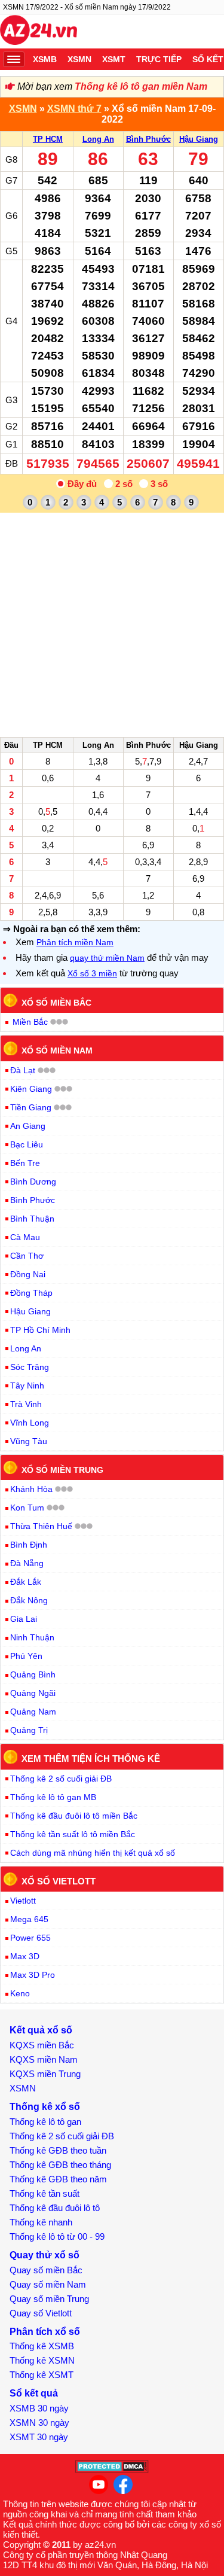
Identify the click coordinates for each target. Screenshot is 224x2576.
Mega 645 (29, 1919)
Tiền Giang (31, 1107)
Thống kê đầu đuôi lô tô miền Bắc (74, 1816)
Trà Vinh (26, 1404)
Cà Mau (25, 1237)
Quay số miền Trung (49, 2299)
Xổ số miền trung (62, 1469)
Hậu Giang (199, 139)
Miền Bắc (30, 1022)
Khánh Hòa (31, 1489)
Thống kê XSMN (42, 2360)
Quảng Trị (29, 1730)
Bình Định (29, 1545)
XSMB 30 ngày (39, 2408)
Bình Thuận (32, 1219)
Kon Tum (27, 1508)
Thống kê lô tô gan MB (53, 1797)
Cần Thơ (27, 1256)
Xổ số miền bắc (56, 1002)
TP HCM (48, 139)
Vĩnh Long (30, 1423)
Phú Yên (26, 1656)
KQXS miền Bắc (42, 2045)
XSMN (79, 59)
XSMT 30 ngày (39, 2437)
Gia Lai (24, 1619)
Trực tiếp (159, 59)
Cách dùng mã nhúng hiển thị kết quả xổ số (93, 1853)
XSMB (45, 59)
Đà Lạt (23, 1070)
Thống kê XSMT (42, 2375)
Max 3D (25, 1956)
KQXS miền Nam (44, 2059)
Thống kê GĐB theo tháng (60, 2165)
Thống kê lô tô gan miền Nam (141, 86)
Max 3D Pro (33, 1975)
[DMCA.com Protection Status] (112, 2470)
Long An (98, 139)
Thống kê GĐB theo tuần (58, 2150)
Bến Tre (25, 1163)
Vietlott (23, 1901)
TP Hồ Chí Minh (40, 1330)
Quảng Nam (33, 1712)
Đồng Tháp (31, 1293)
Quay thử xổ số (45, 2255)
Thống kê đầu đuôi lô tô (55, 2208)
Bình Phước (148, 139)
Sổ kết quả (34, 2393)
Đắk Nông (29, 1600)
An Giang (28, 1126)
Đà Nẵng (27, 1563)
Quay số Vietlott (41, 2313)
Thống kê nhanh (41, 2222)
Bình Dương (33, 1182)
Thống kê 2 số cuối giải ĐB (61, 1779)
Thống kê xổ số (45, 2107)
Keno (20, 1993)
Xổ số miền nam (57, 1051)
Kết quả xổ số (41, 2030)
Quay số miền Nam (48, 2284)
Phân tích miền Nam (75, 942)
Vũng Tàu (29, 1441)
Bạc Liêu (27, 1144)
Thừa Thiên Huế (41, 1526)
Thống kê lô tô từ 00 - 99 (57, 2237)
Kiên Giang (31, 1089)
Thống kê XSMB (42, 2346)
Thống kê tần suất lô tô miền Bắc (73, 1834)
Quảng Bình (33, 1674)
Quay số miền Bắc (46, 2270)
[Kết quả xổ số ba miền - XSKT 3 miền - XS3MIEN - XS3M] (39, 32)
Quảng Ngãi (33, 1693)
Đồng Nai (28, 1274)
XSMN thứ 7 (74, 109)
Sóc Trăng (30, 1367)
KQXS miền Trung (45, 2074)
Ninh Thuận (32, 1637)
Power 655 (30, 1938)
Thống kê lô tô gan (45, 2122)
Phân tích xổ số (45, 2332)
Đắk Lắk (26, 1582)
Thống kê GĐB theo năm (58, 2179)
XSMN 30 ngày (39, 2423)
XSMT (114, 59)
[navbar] (14, 59)
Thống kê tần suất (45, 2193)
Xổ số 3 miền (92, 973)
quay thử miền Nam (107, 958)
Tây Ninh (27, 1386)
